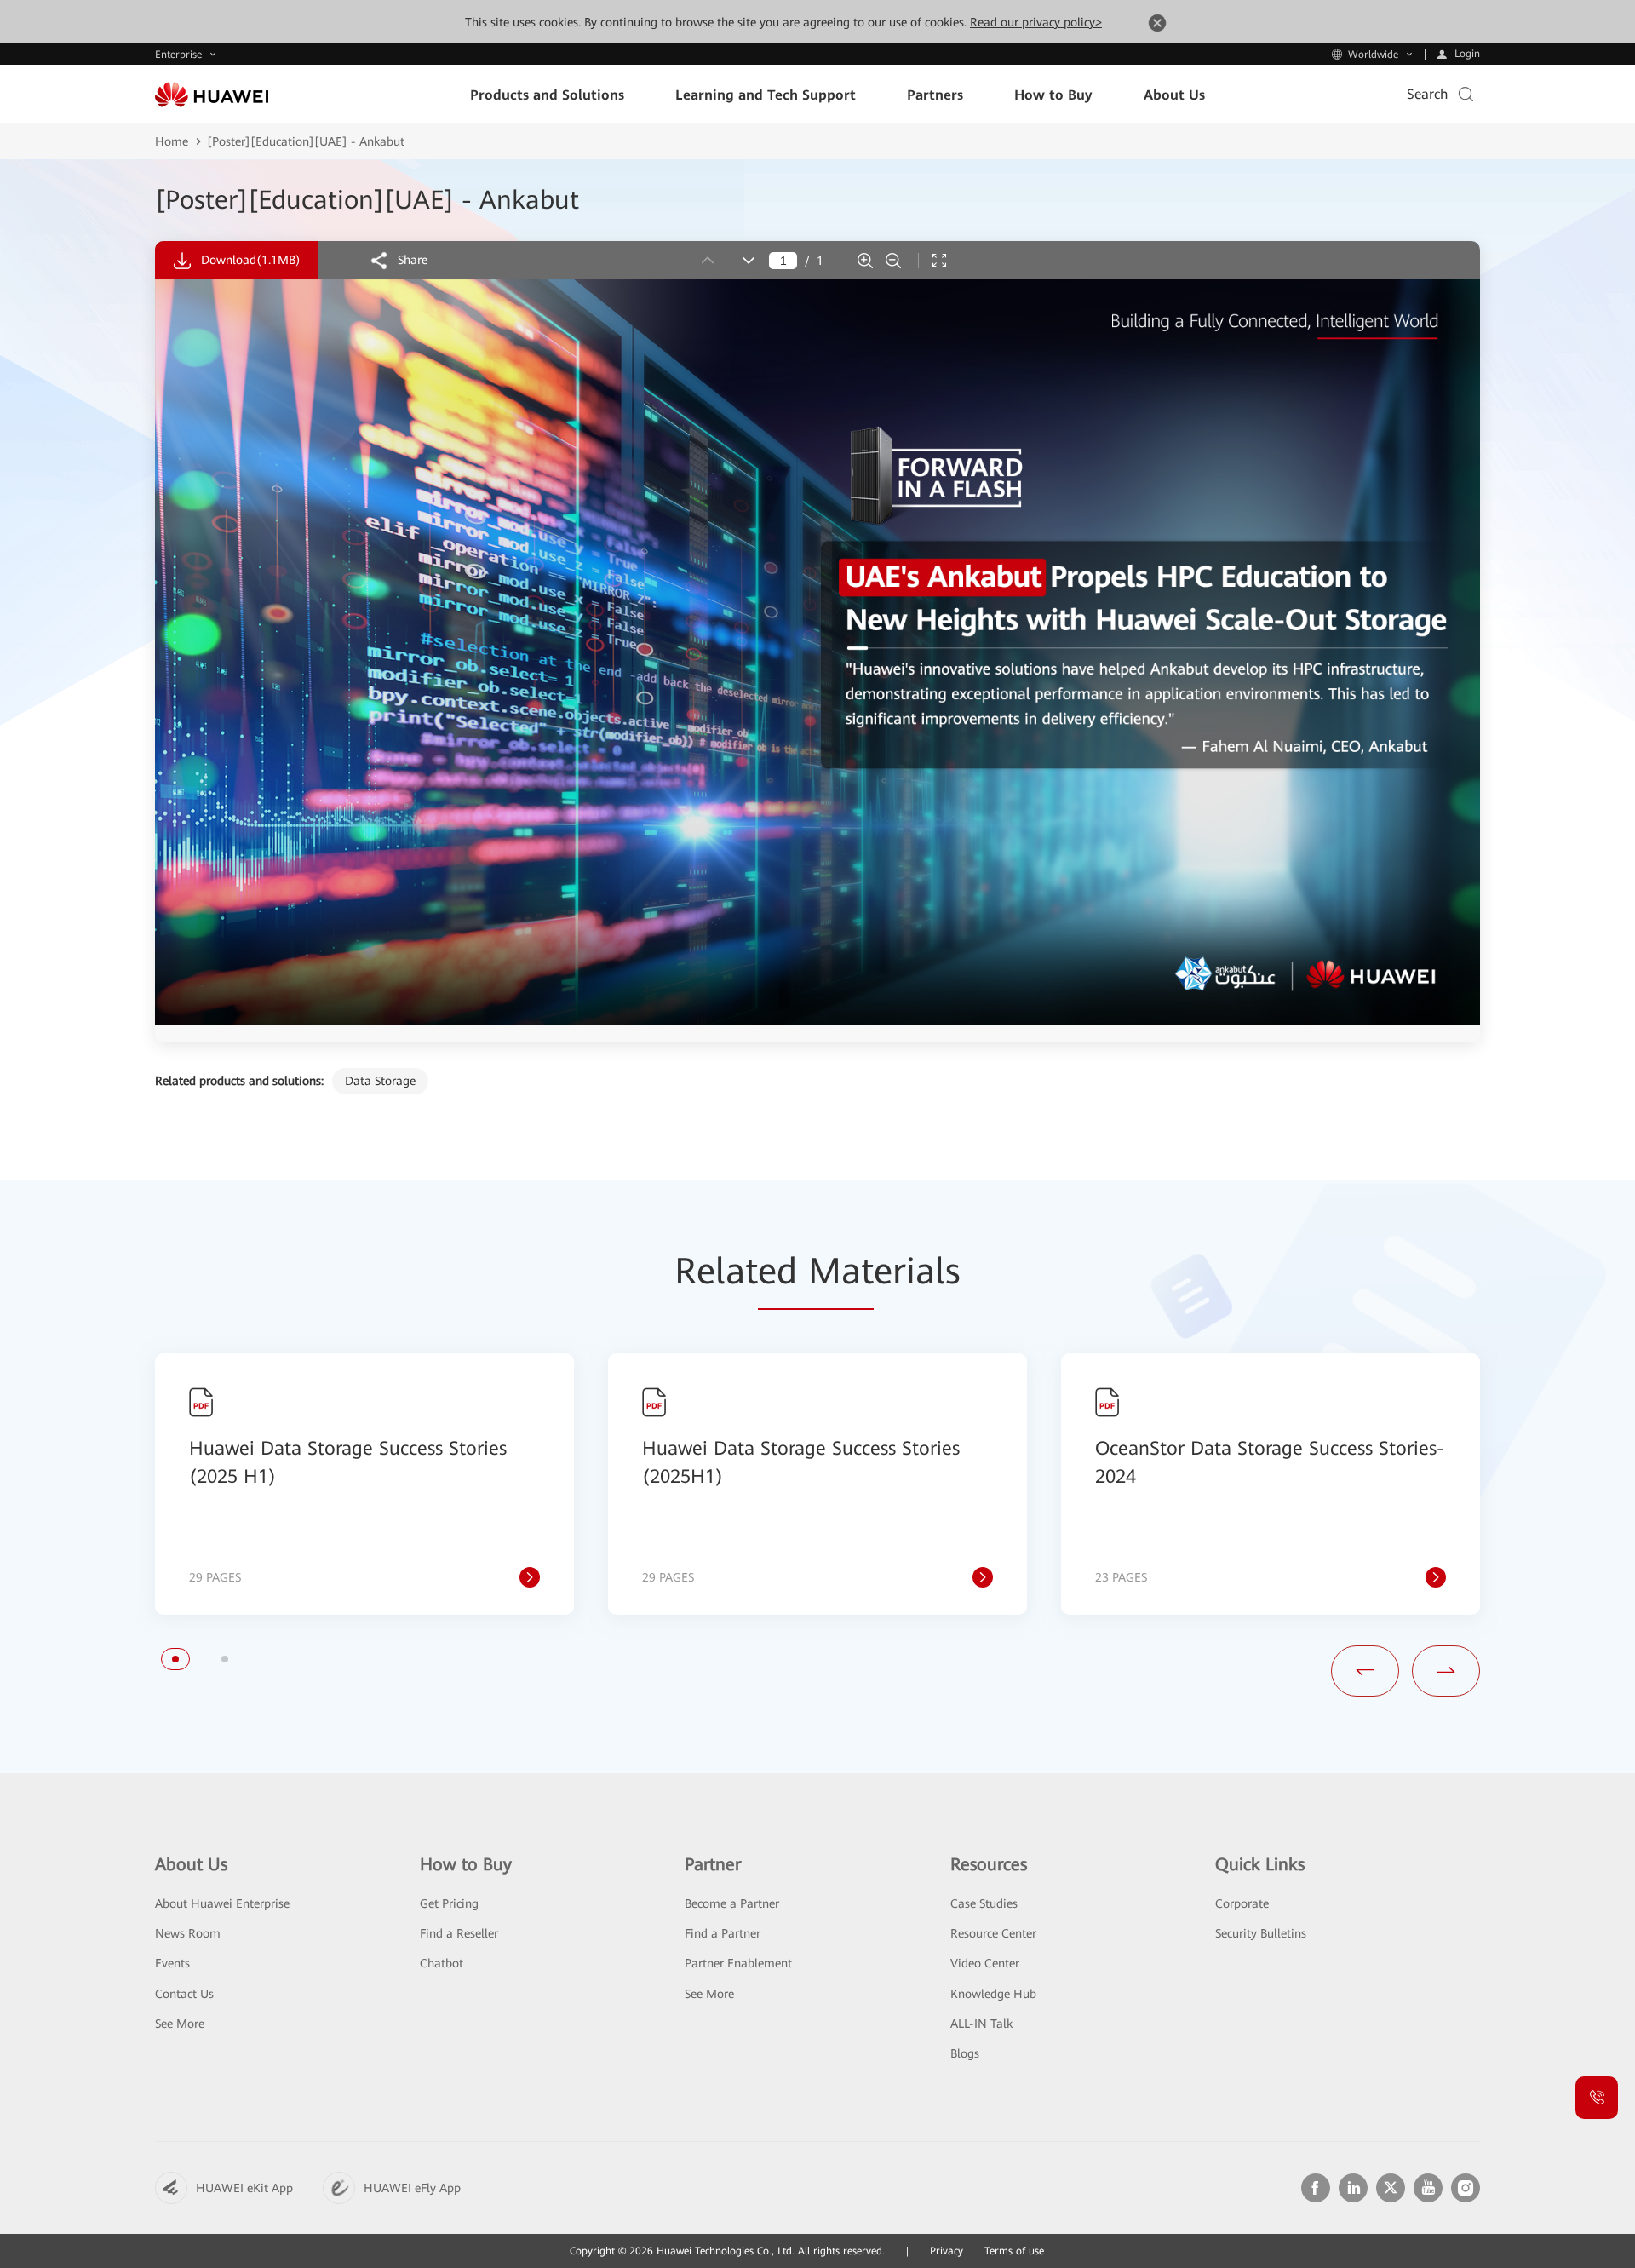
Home (172, 141)
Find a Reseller (459, 1933)
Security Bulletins (1261, 1933)
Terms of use (1014, 2251)
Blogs (965, 2053)
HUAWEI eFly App (412, 2188)
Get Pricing (449, 1903)
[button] (175, 1659)
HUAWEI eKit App (244, 2188)
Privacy (947, 2251)
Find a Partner (723, 1933)
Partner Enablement (738, 1963)
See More (180, 2024)
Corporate (1242, 1903)
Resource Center (993, 1933)
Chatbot (442, 1963)
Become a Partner (732, 1903)
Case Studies (984, 1903)
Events (172, 1963)
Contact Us (184, 1994)
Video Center (985, 1963)
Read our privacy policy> (1036, 22)
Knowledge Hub (993, 1994)
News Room (188, 1933)
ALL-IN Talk (981, 2024)
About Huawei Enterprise (222, 1903)
